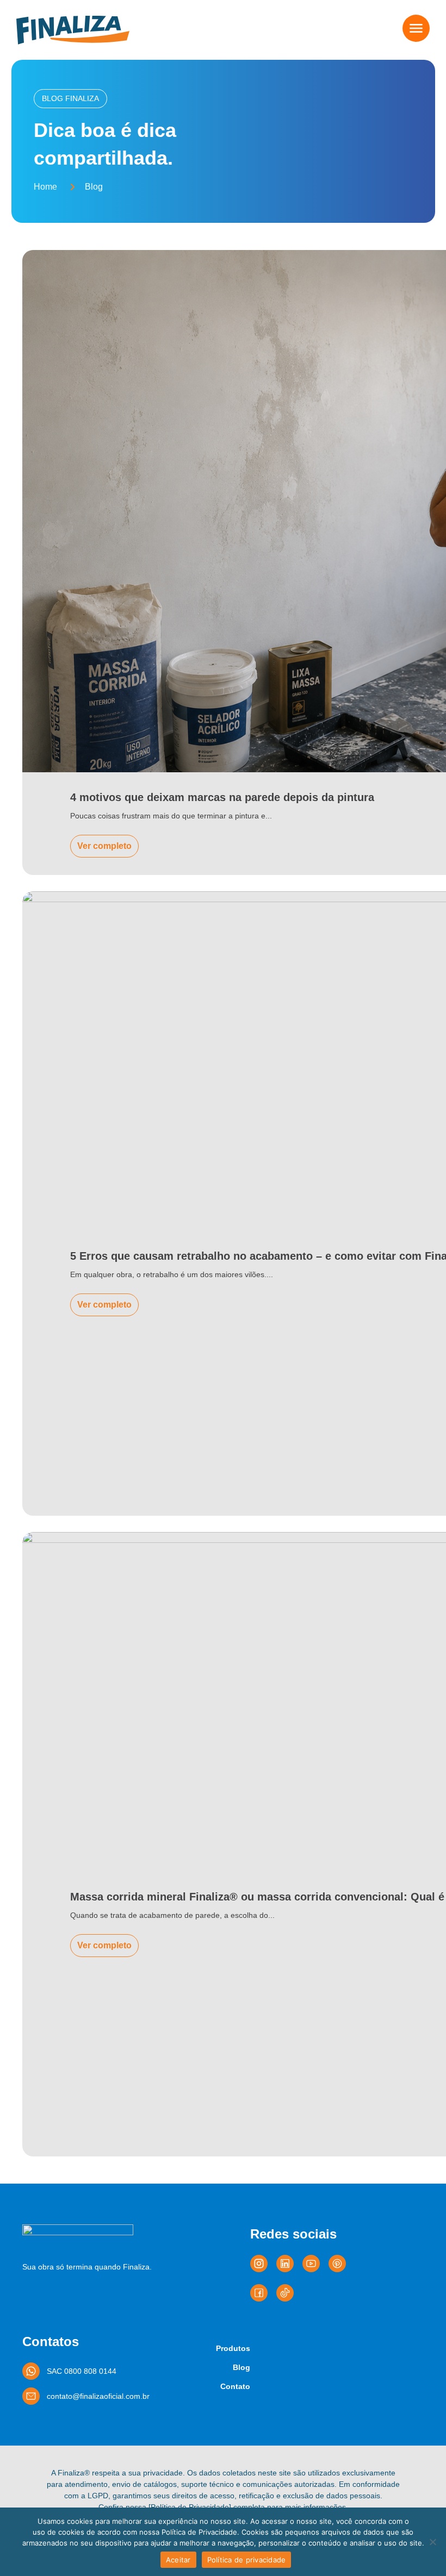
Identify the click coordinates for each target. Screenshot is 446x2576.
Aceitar (178, 2560)
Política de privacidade (247, 2560)
